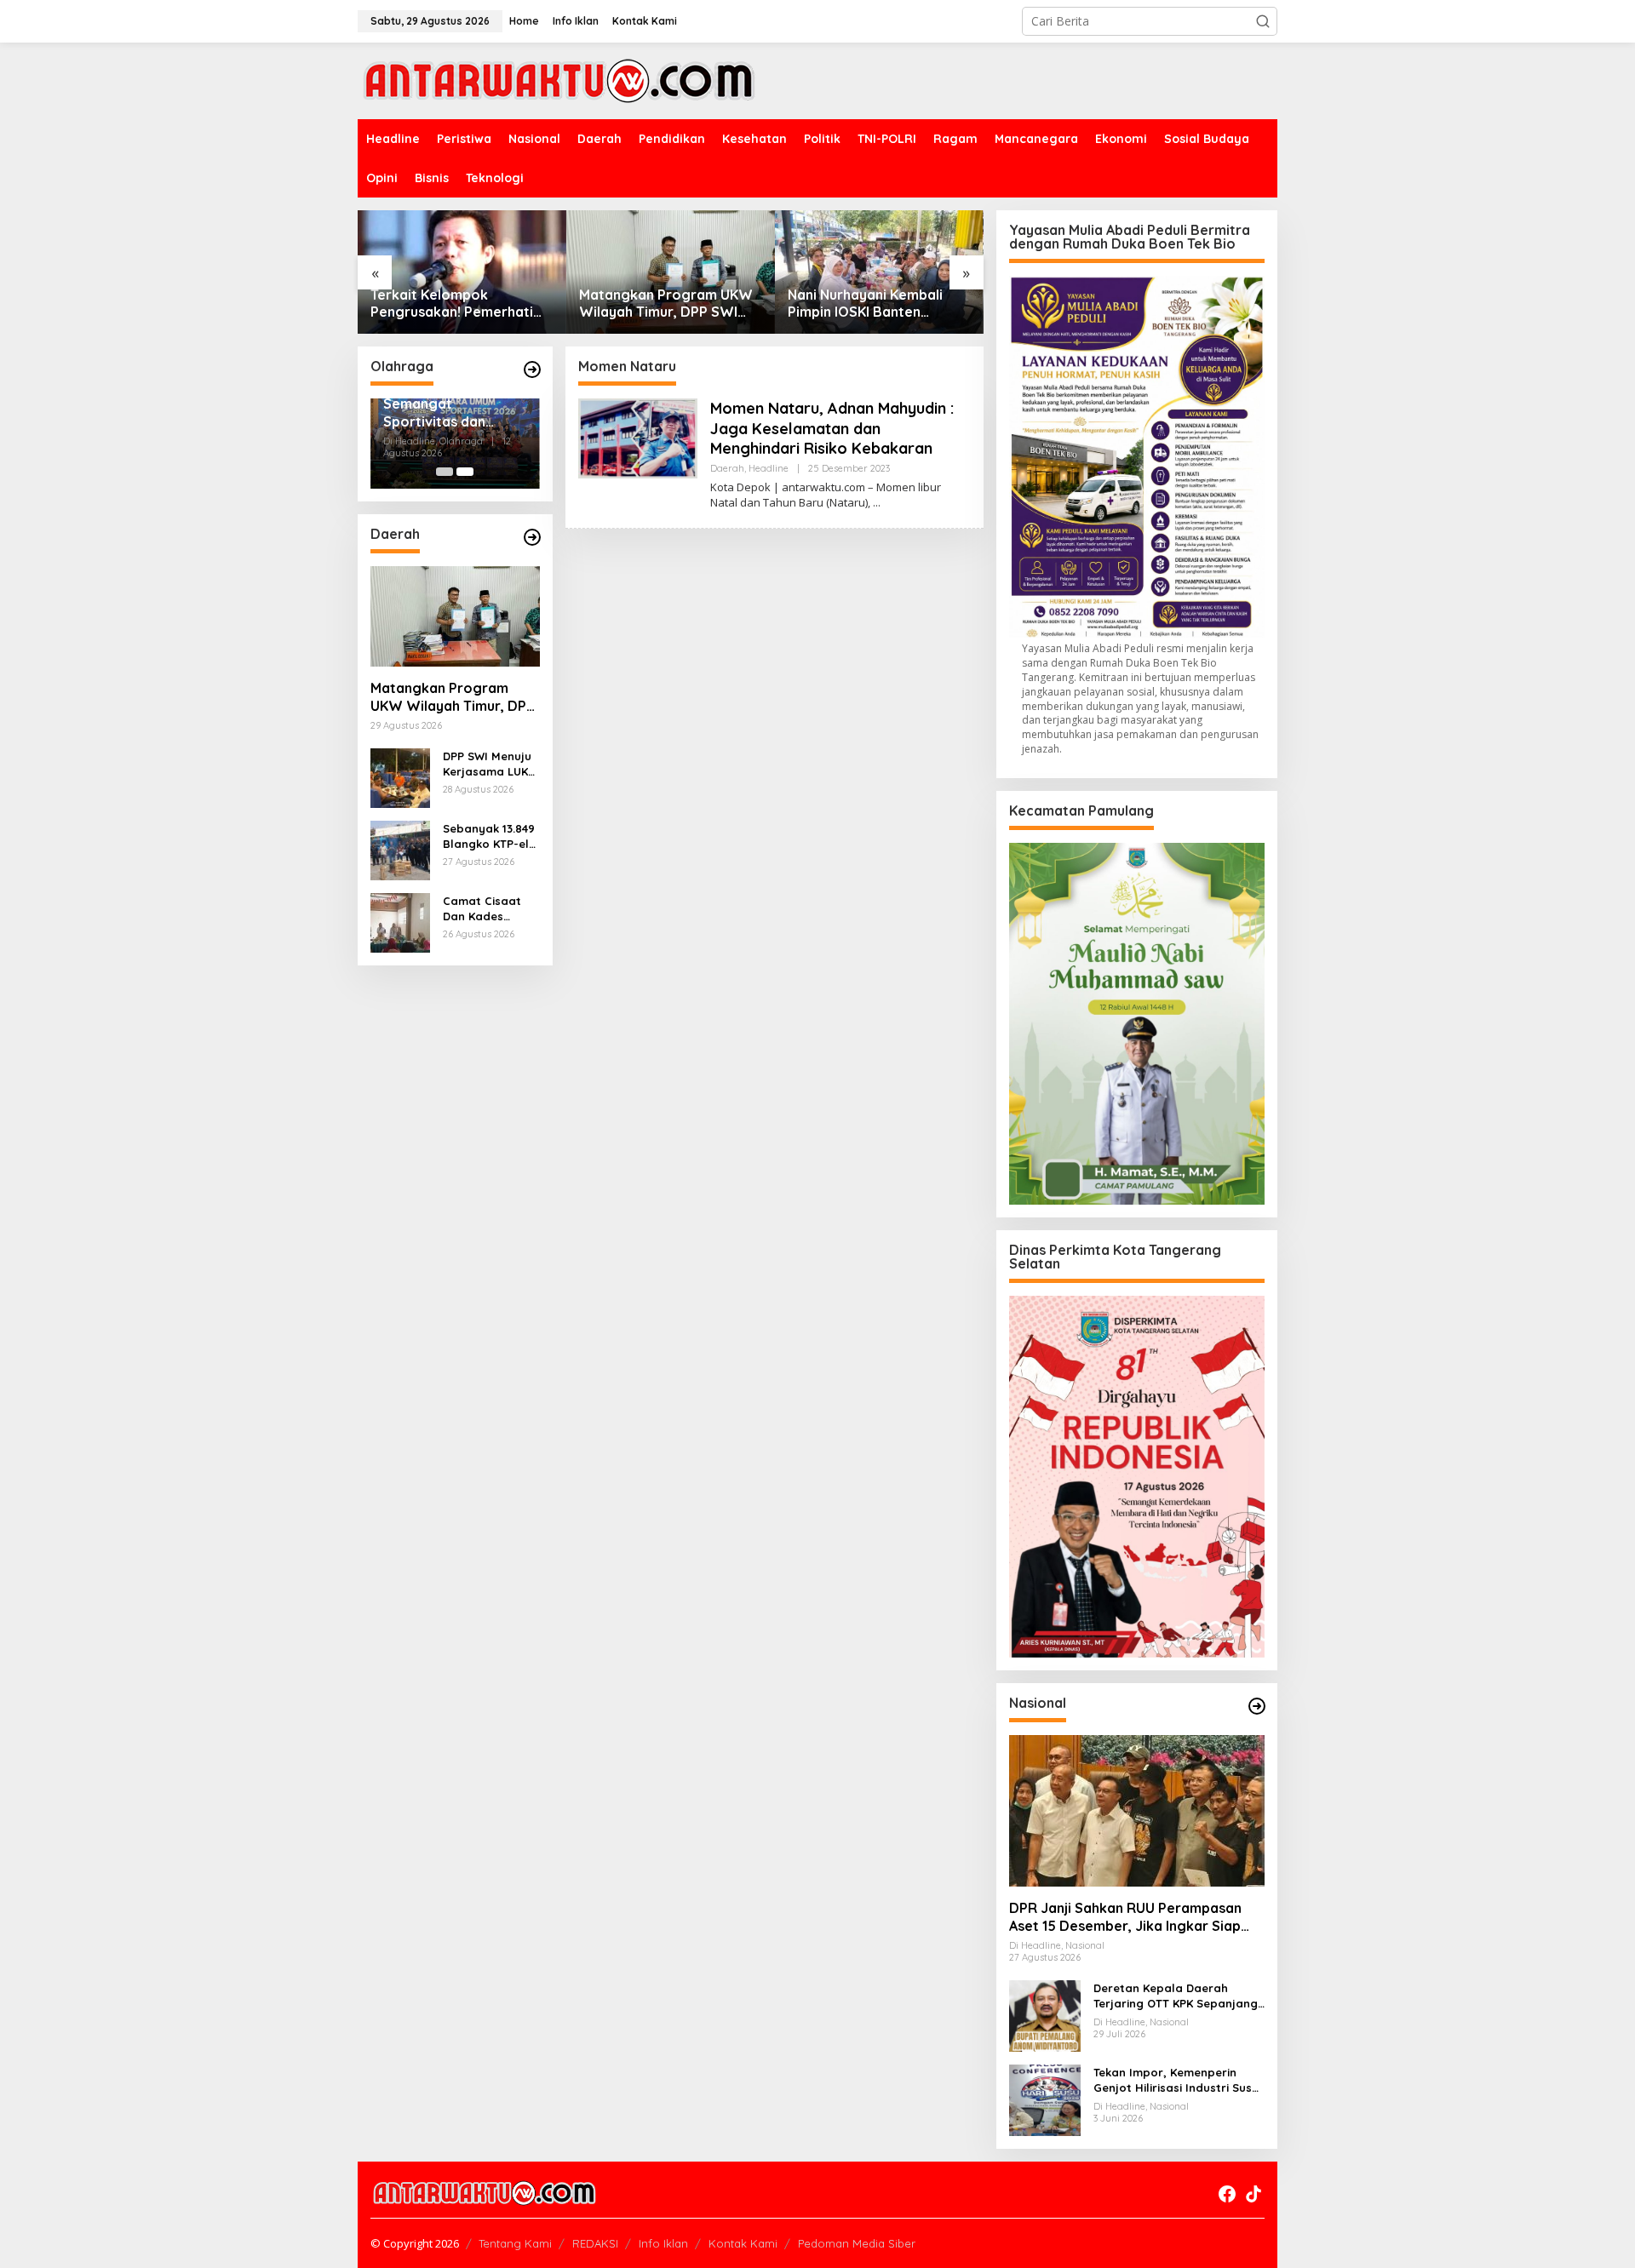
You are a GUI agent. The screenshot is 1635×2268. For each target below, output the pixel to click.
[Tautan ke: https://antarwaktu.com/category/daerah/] (532, 537)
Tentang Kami (515, 2243)
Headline (769, 468)
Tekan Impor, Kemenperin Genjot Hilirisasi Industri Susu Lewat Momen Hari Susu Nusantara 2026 (1176, 2080)
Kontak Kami (743, 2243)
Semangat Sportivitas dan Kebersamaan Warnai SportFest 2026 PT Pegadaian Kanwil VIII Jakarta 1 (448, 413)
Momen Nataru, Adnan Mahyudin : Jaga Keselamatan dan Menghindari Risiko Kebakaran (832, 428)
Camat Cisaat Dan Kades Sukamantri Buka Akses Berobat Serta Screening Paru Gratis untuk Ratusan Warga (491, 909)
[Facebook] (1227, 2194)
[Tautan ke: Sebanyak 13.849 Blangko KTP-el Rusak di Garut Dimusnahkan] (400, 849)
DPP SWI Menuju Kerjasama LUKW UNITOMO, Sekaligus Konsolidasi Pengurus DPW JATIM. (490, 764)
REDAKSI (595, 2243)
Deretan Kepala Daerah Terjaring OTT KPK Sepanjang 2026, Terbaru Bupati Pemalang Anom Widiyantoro (1176, 1996)
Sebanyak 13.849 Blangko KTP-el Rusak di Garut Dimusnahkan (489, 836)
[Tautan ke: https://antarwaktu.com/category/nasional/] (1257, 1706)
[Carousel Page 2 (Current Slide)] (465, 472)
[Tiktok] (1253, 2194)
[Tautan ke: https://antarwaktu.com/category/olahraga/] (532, 369)
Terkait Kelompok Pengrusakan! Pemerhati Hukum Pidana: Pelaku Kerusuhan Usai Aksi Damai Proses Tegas (459, 304)
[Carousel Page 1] (445, 472)
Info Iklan (663, 2243)
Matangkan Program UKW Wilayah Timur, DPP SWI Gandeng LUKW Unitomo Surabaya (666, 304)
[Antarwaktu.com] (559, 80)
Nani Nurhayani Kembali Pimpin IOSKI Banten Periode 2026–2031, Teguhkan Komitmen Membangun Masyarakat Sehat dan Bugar (869, 304)
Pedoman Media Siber (857, 2243)
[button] (1263, 21)
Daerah (727, 468)
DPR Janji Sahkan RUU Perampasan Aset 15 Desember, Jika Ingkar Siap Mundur (1125, 1917)
